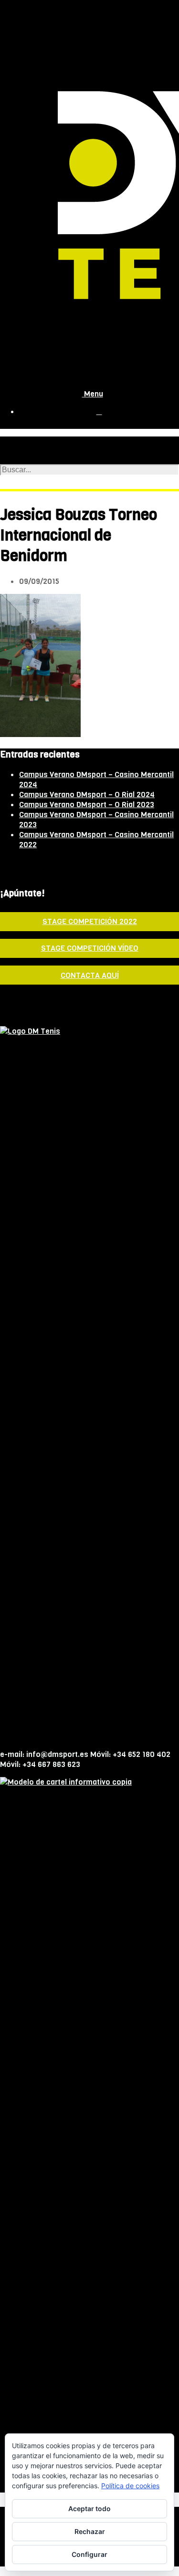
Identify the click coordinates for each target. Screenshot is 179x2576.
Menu (93, 394)
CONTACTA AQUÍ (90, 975)
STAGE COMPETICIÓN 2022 (90, 921)
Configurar (89, 2554)
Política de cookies (130, 2486)
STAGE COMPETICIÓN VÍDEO (90, 948)
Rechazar (90, 2531)
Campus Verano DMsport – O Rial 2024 (87, 795)
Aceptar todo (89, 2508)
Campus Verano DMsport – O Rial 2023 (87, 805)
